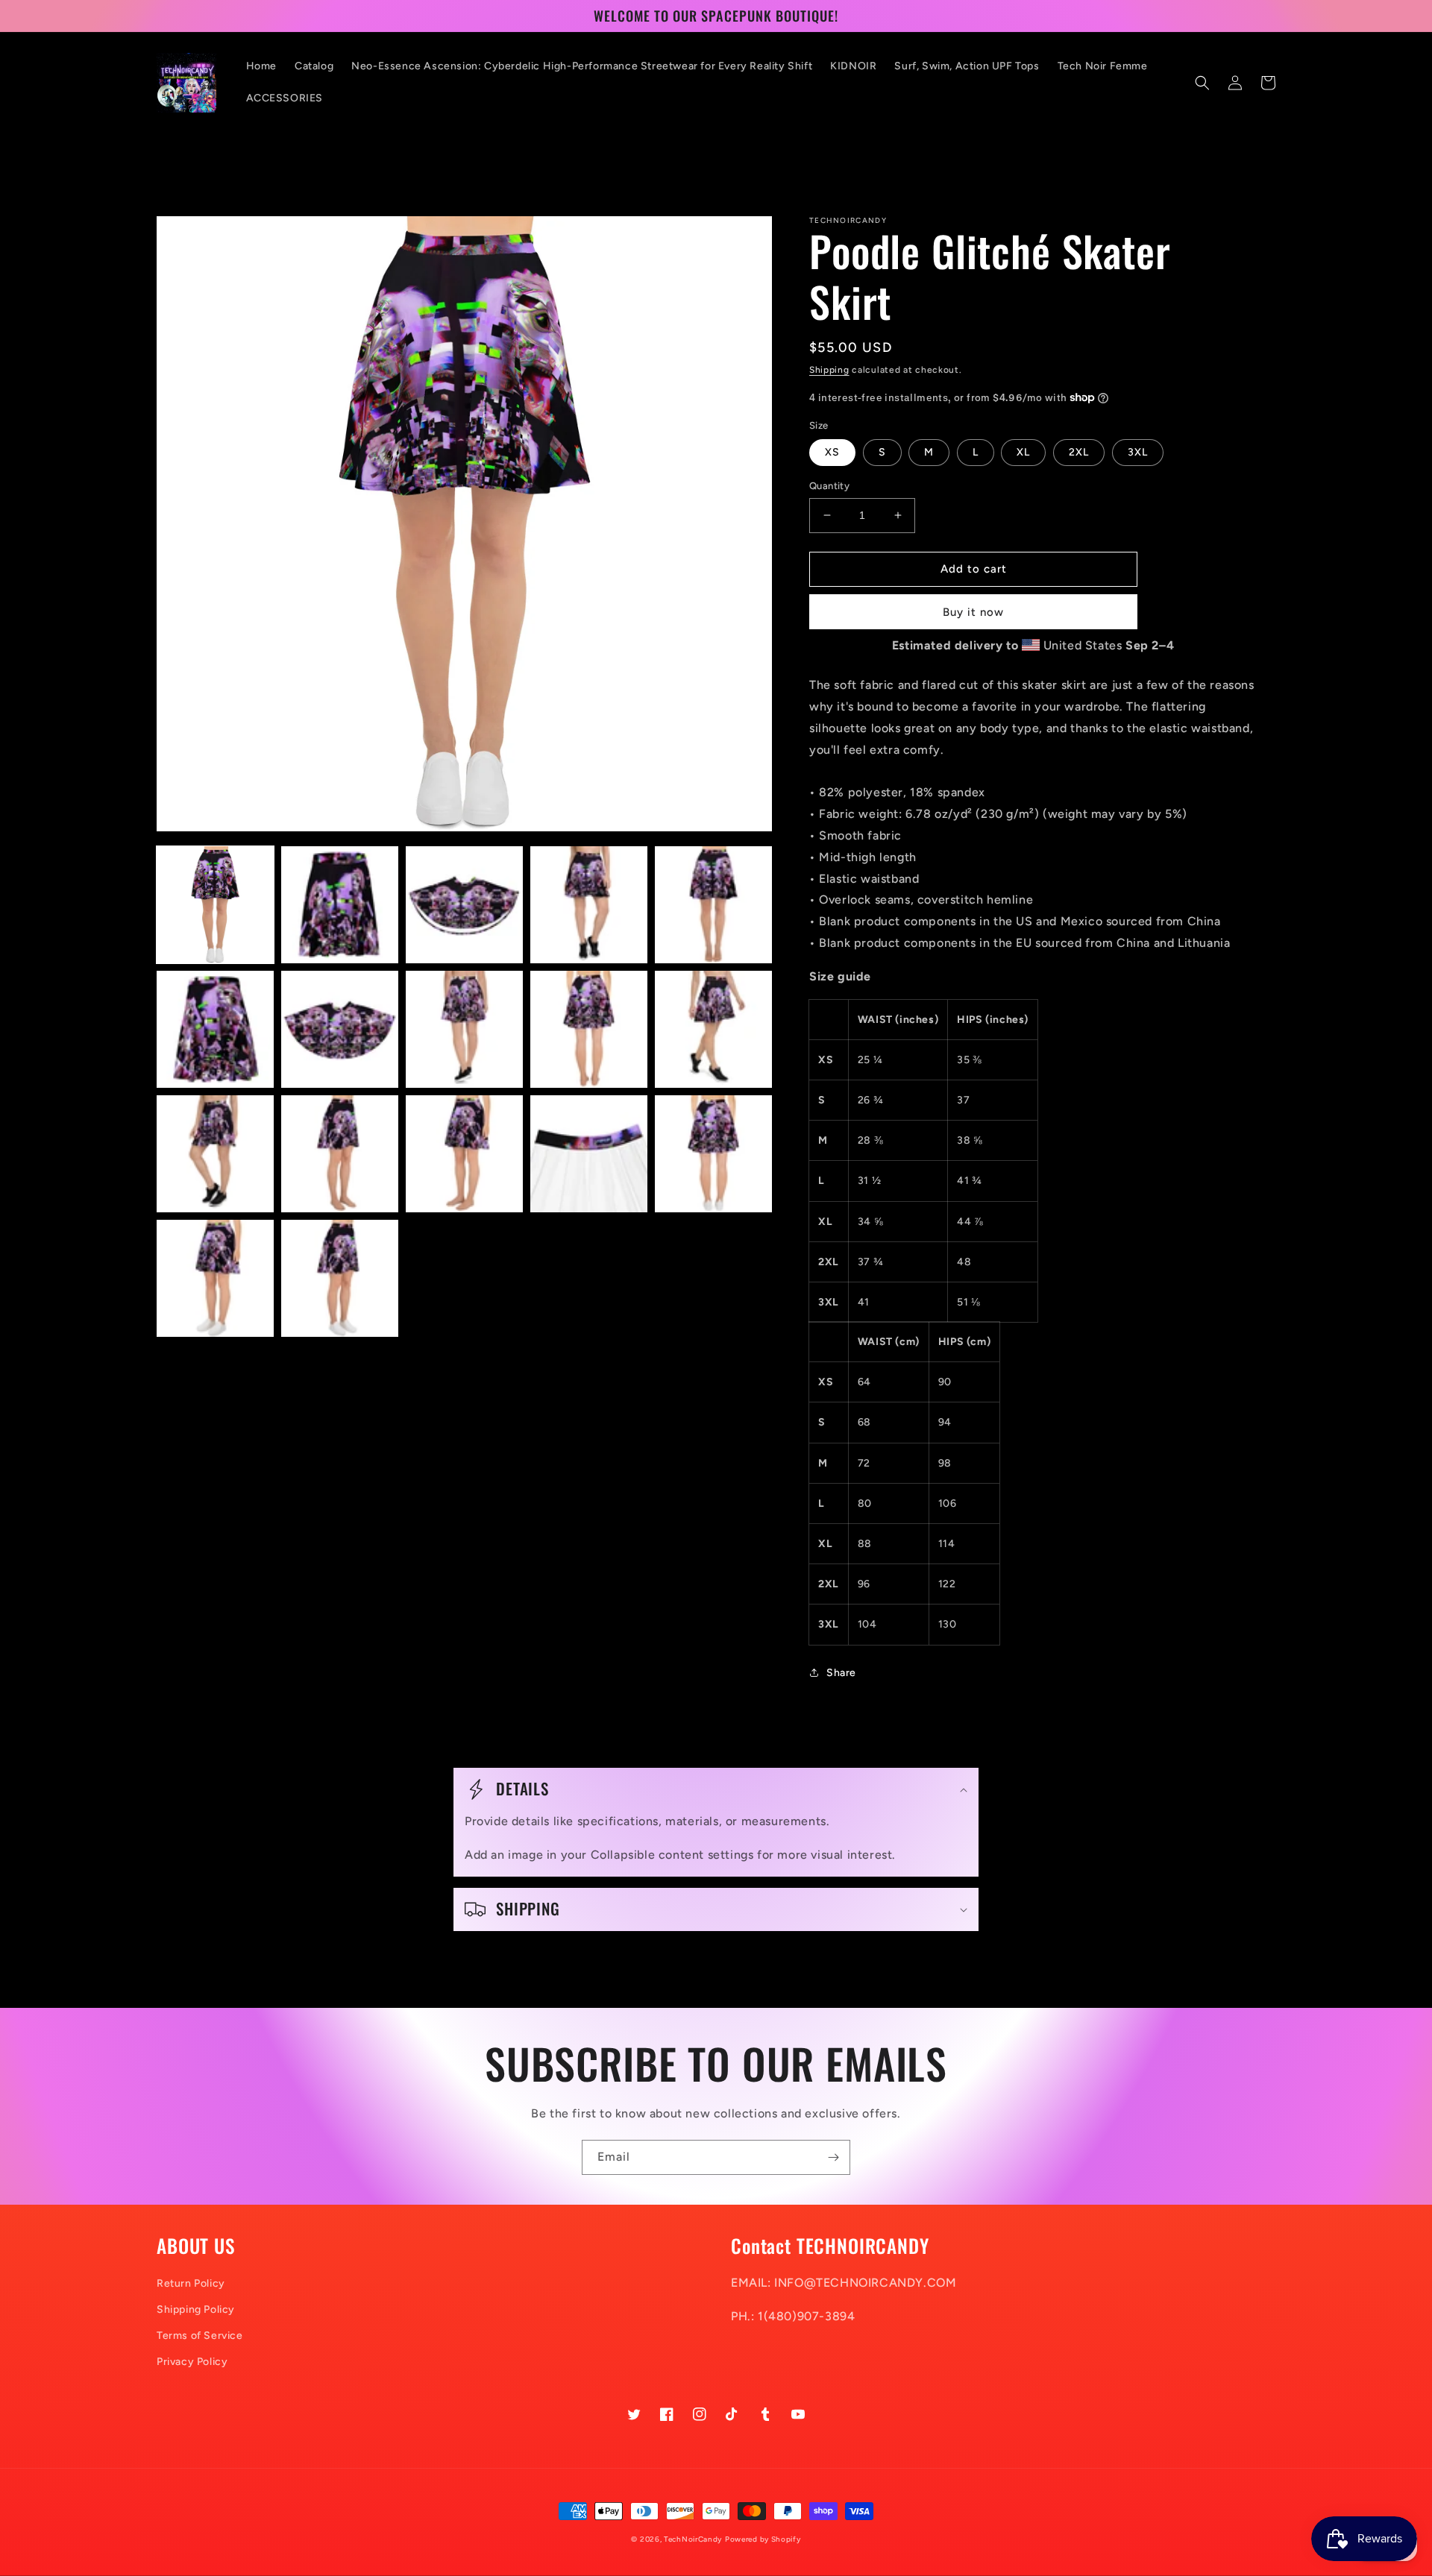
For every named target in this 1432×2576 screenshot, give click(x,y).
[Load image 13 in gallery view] (464, 1154)
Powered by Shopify (763, 2539)
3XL (1138, 452)
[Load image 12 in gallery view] (340, 1154)
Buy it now (973, 612)
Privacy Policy (192, 2362)
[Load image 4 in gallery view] (589, 905)
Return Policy (191, 2283)
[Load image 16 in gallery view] (215, 1278)
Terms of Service (200, 2336)
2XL (1079, 452)
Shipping (829, 370)
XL (1023, 452)
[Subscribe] (833, 2157)
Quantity (829, 486)
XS (832, 452)
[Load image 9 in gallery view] (589, 1029)
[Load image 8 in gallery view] (464, 1029)
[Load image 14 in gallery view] (589, 1154)
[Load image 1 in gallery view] (215, 905)
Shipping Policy (196, 2309)
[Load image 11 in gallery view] (215, 1154)
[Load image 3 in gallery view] (464, 905)
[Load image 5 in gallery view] (713, 905)
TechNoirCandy (693, 2539)
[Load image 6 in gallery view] (215, 1029)
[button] (1202, 83)
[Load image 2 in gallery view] (340, 905)
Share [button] (841, 1673)
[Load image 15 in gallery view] (713, 1154)
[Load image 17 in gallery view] (340, 1278)
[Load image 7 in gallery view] (340, 1029)
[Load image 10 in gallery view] (713, 1029)
